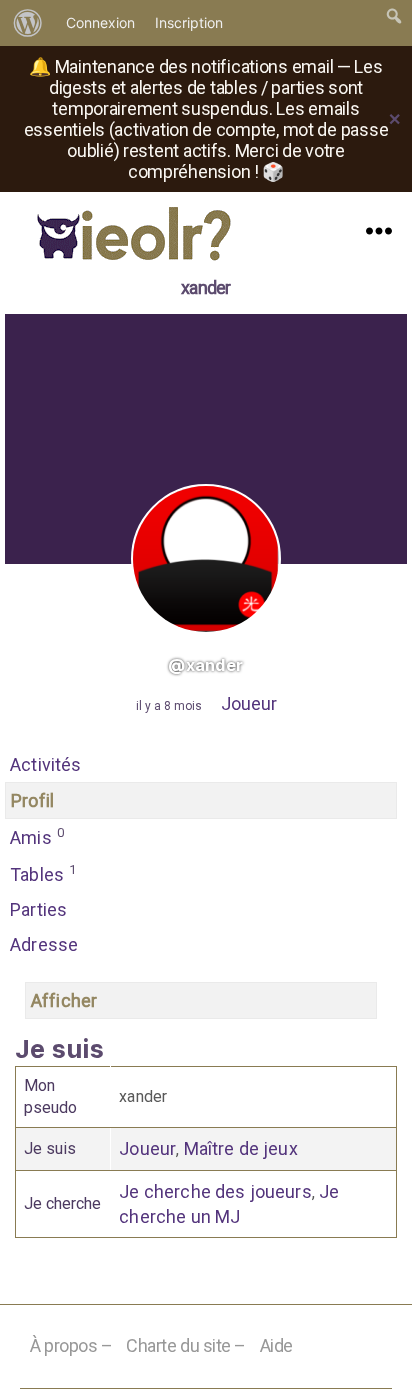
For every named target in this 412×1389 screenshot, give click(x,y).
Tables (43, 873)
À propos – (71, 1345)
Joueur (249, 703)
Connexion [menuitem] (100, 22)
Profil (32, 800)
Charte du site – (186, 1345)
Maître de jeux (241, 1148)
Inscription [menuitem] (189, 22)
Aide (276, 1345)
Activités (46, 764)
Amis (37, 836)
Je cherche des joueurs (215, 1191)
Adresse (44, 944)
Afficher (64, 1000)
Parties (38, 909)
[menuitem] (28, 23)
